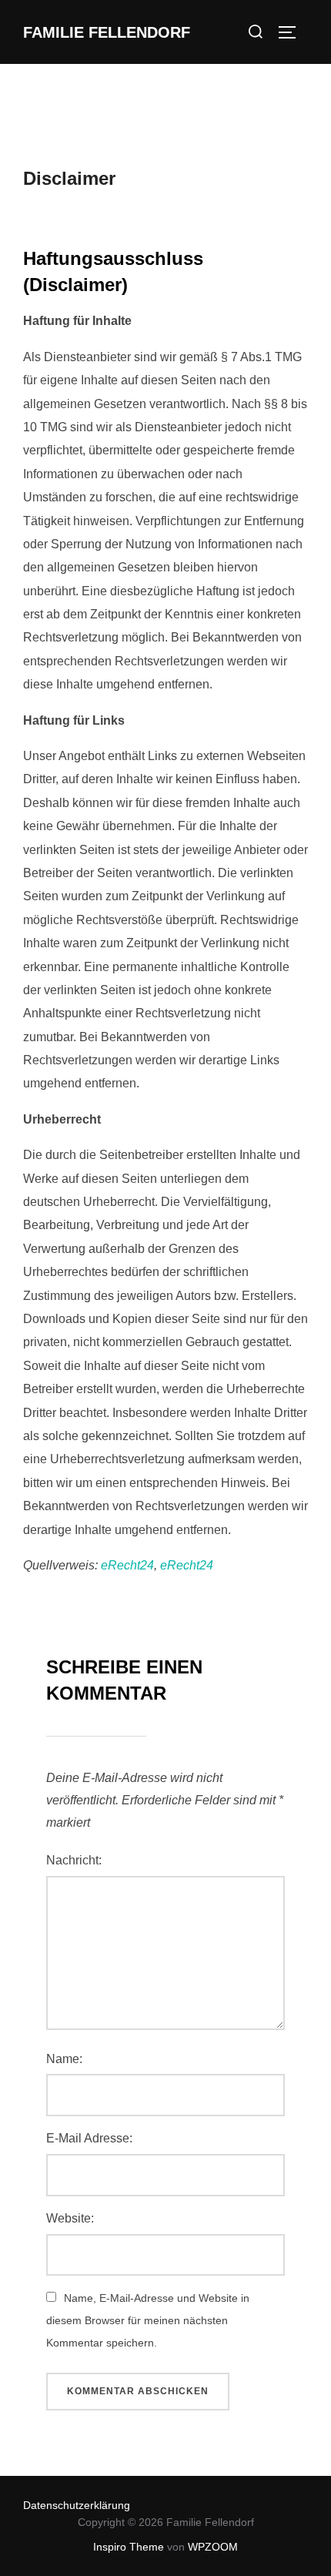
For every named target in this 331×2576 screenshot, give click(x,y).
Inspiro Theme (129, 2547)
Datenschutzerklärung (77, 2505)
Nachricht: (74, 1860)
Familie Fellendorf (107, 32)
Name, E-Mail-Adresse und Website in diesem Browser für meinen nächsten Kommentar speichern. (148, 2320)
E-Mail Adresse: (89, 2138)
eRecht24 (127, 1565)
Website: (70, 2218)
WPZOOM (213, 2547)
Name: (64, 2059)
